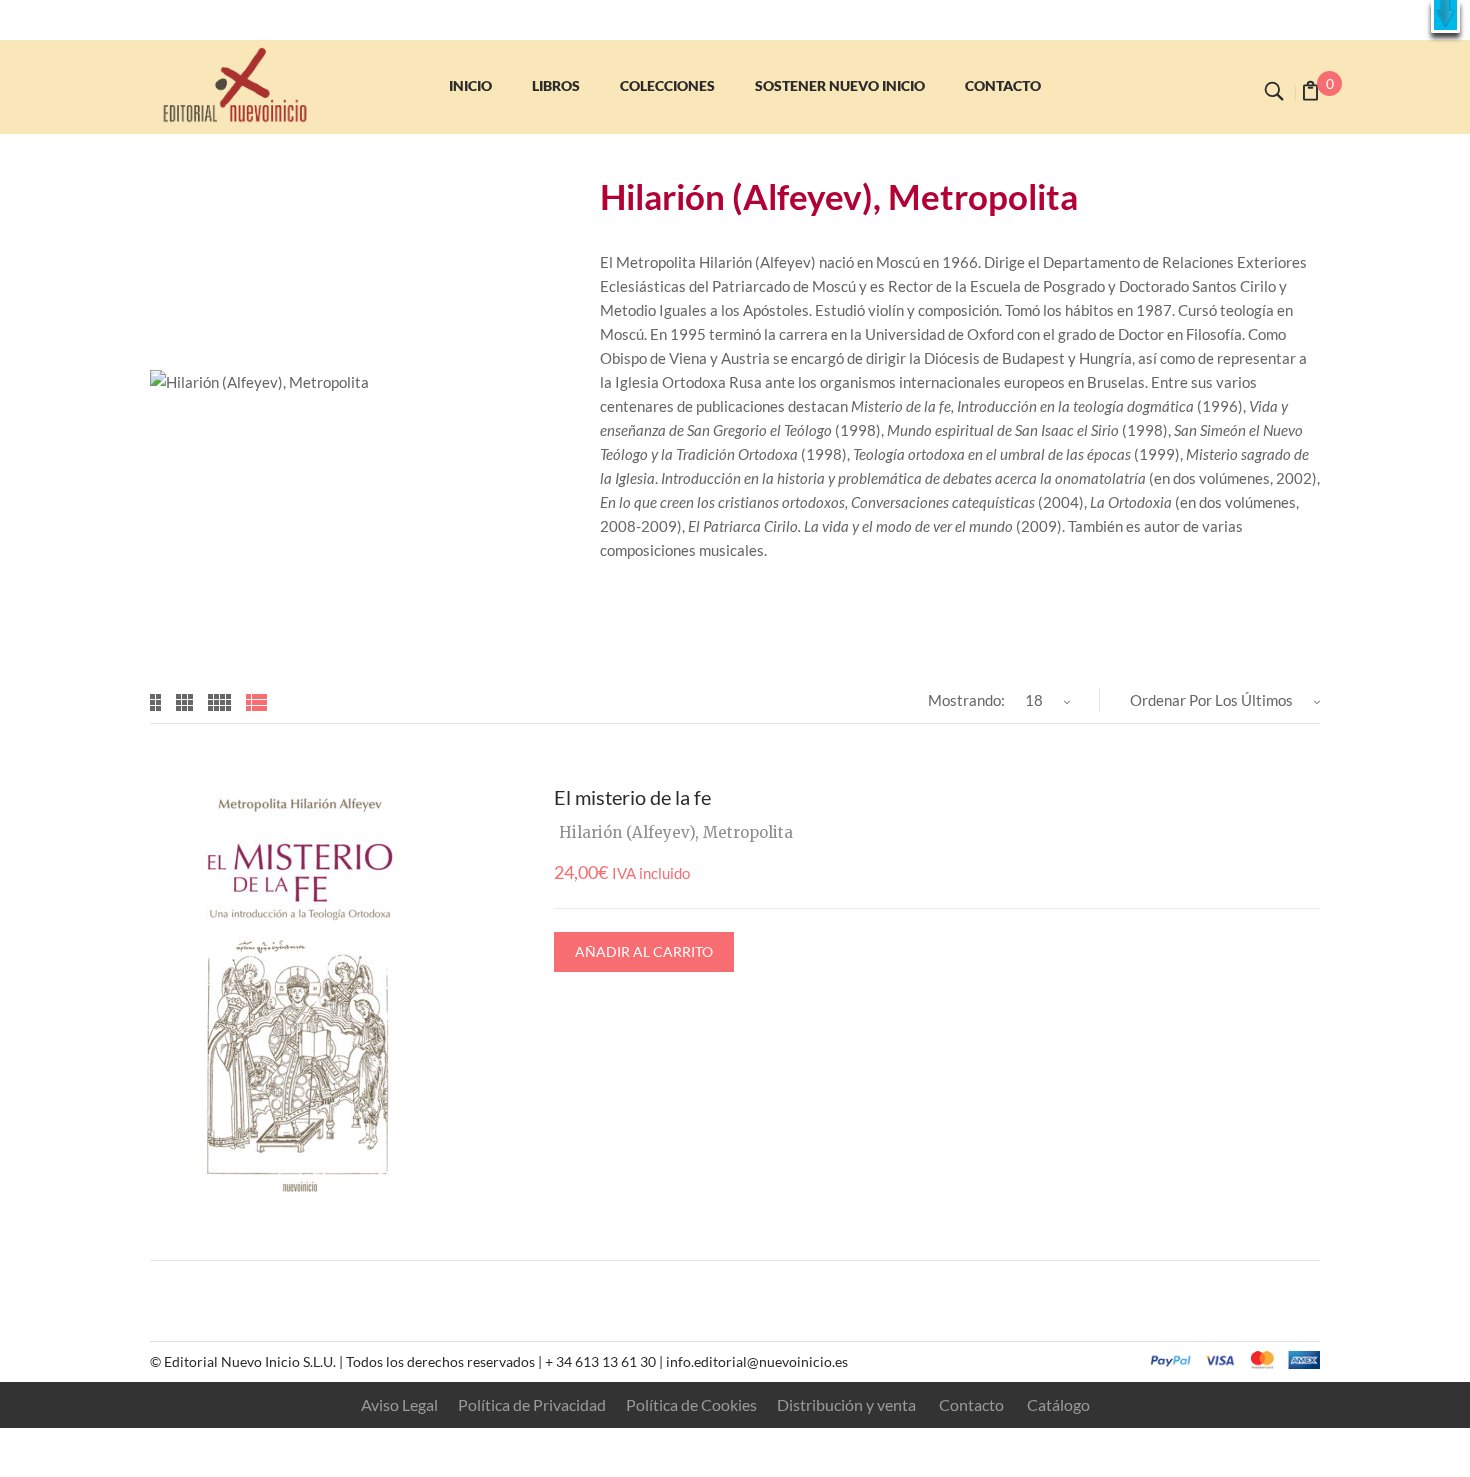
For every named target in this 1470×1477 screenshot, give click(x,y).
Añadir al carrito (644, 951)
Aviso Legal (399, 1404)
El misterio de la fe (632, 797)
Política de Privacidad (532, 1404)
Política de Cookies (691, 1404)
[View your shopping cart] (1310, 93)
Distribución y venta (846, 1404)
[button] (1445, 16)
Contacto (971, 1404)
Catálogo (1058, 1404)
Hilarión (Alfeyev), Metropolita (676, 832)
